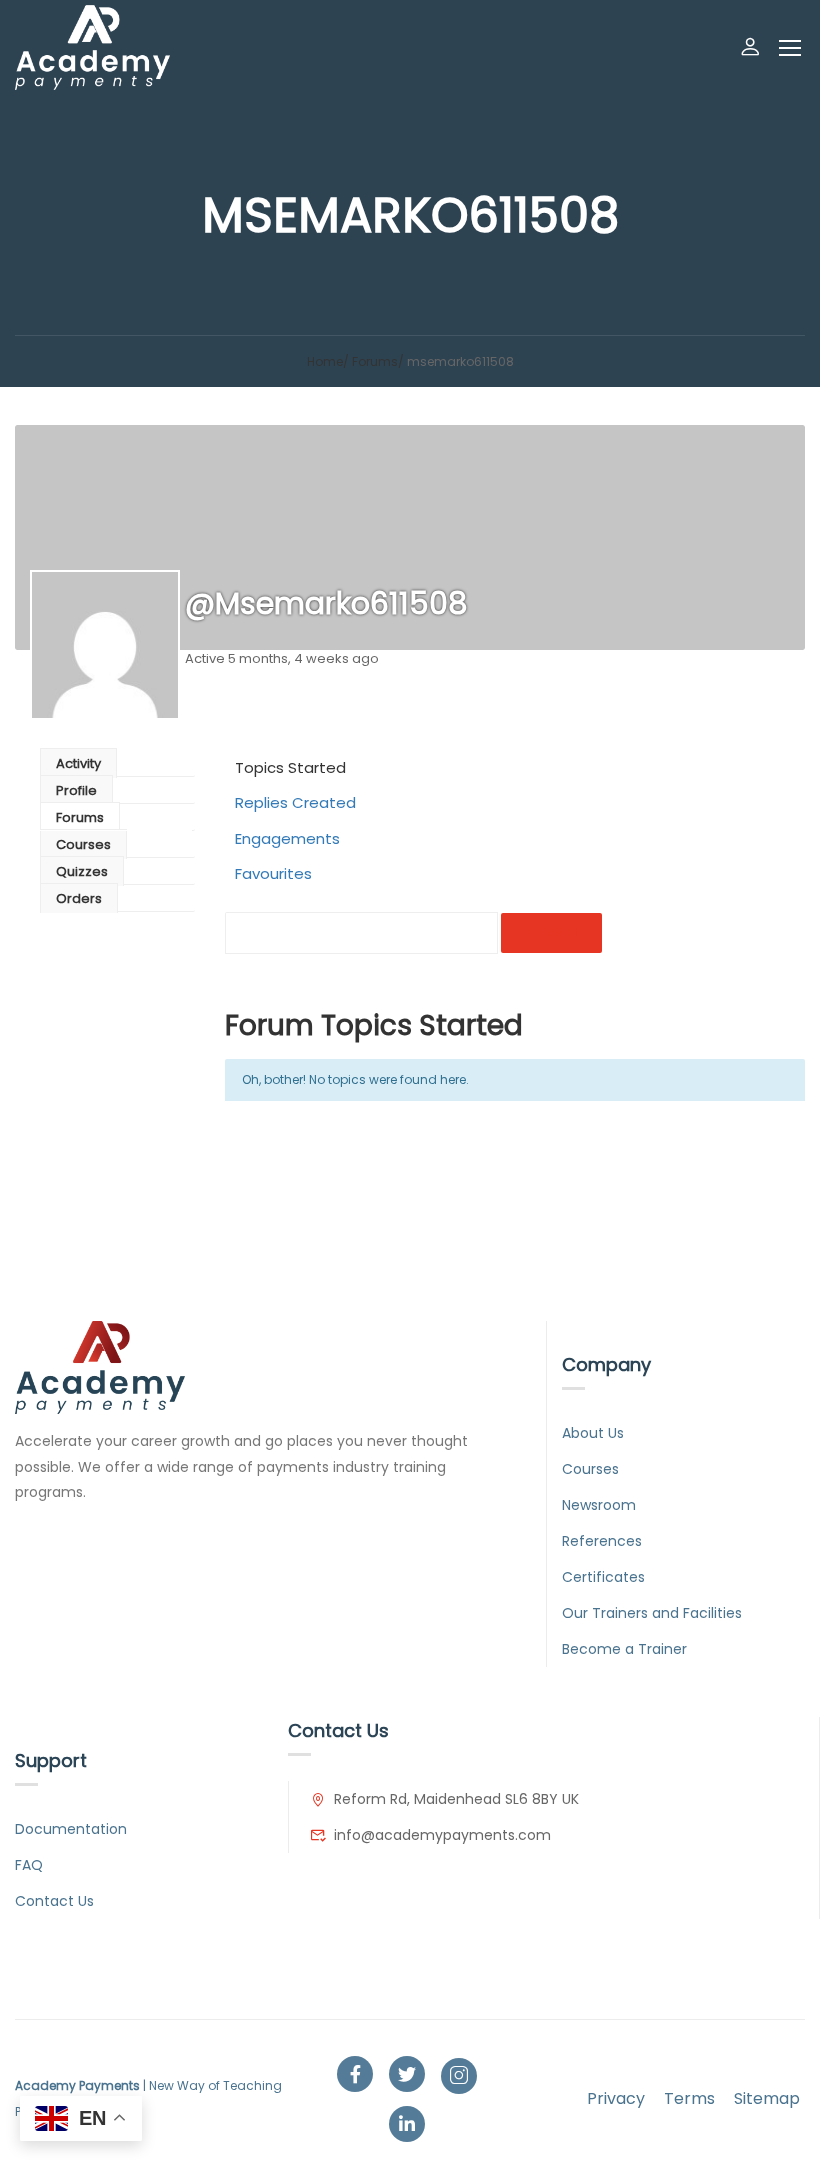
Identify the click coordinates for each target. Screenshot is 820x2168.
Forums (375, 361)
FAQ (29, 1865)
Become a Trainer (624, 1649)
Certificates (603, 1577)
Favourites (273, 873)
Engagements (287, 838)
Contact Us (54, 1901)
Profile (76, 790)
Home (325, 361)
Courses (83, 844)
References (602, 1541)
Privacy (616, 2098)
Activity (78, 763)
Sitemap (767, 2098)
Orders (79, 898)
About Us (593, 1433)
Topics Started (290, 767)
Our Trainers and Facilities (652, 1613)
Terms (689, 2098)
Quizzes (82, 871)
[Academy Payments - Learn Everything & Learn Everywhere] (92, 47)
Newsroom (599, 1505)
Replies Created (295, 802)
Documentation (71, 1829)
